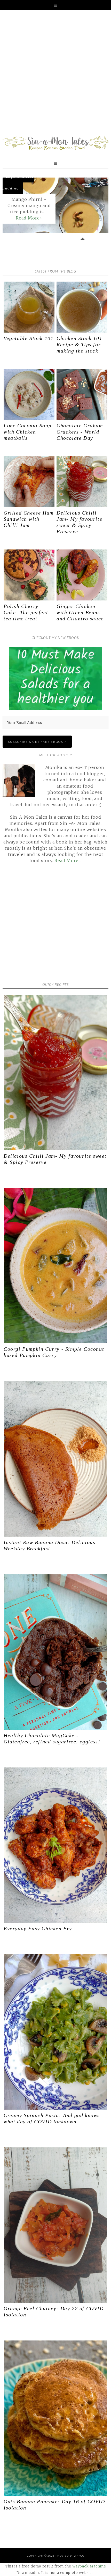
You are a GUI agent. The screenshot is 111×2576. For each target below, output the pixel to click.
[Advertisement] (55, 74)
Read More (17, 218)
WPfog (79, 2556)
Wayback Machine (89, 2566)
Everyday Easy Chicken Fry (38, 1928)
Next (100, 206)
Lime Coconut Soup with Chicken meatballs (27, 432)
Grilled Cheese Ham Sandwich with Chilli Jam (29, 519)
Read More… (68, 861)
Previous (11, 206)
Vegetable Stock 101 (29, 338)
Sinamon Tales (55, 143)
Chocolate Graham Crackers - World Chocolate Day (80, 432)
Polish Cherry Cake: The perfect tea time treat (26, 612)
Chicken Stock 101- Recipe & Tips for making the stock (81, 344)
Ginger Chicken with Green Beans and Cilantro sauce (80, 612)
